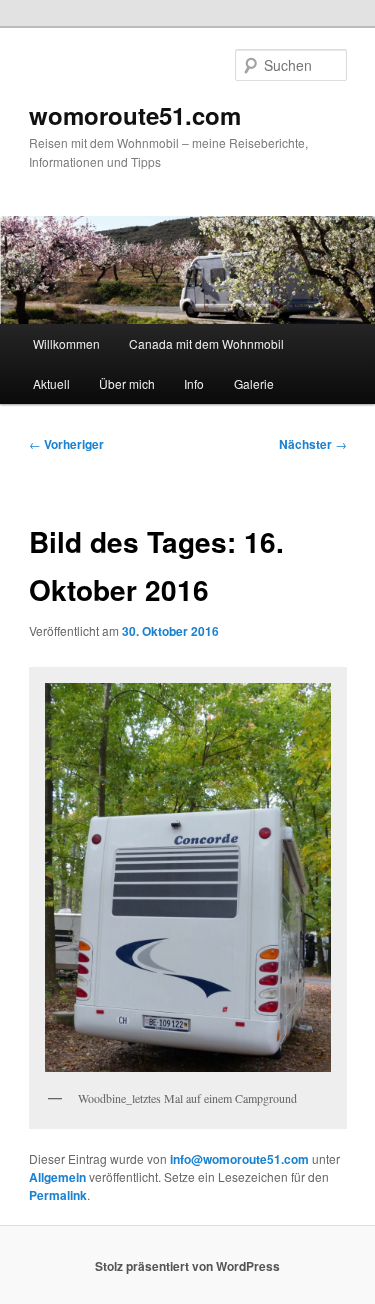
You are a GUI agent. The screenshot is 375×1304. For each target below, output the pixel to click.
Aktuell (51, 383)
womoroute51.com (135, 115)
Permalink (58, 1195)
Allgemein (57, 1177)
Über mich (127, 383)
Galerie (254, 383)
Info (194, 383)
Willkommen (66, 343)
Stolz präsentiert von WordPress (187, 1266)
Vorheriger (66, 444)
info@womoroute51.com (239, 1159)
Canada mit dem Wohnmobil (206, 343)
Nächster (313, 444)
